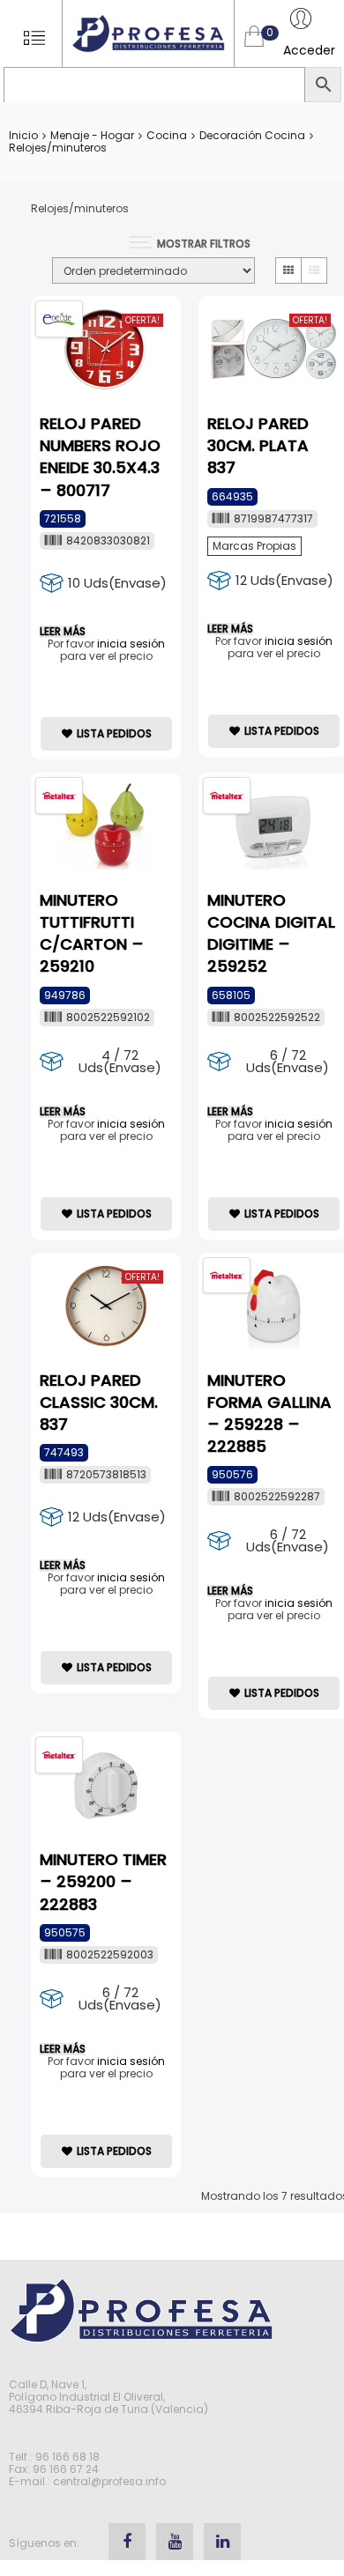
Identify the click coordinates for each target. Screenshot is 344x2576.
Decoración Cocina (252, 135)
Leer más (63, 632)
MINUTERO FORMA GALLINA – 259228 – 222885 (269, 1414)
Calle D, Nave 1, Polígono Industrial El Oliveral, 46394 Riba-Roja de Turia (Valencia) (108, 2397)
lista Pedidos (114, 733)
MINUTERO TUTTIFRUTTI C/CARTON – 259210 (92, 933)
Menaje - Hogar (92, 135)
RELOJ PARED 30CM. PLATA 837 (258, 445)
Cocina (167, 135)
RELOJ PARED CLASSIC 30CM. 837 (99, 1402)
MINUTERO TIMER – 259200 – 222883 (103, 1881)
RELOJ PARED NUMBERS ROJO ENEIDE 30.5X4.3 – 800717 (100, 457)
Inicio (23, 135)
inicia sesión (131, 644)
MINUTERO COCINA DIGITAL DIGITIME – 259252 (271, 933)
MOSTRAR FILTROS (204, 244)
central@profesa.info (109, 2481)
